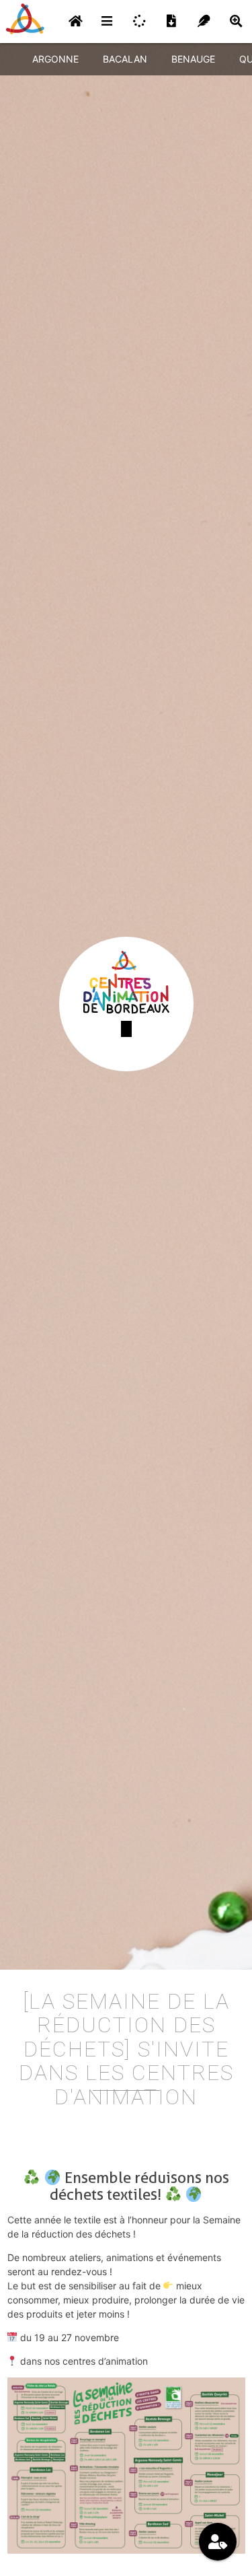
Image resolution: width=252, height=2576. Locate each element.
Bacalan (125, 59)
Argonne (55, 59)
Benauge (193, 59)
